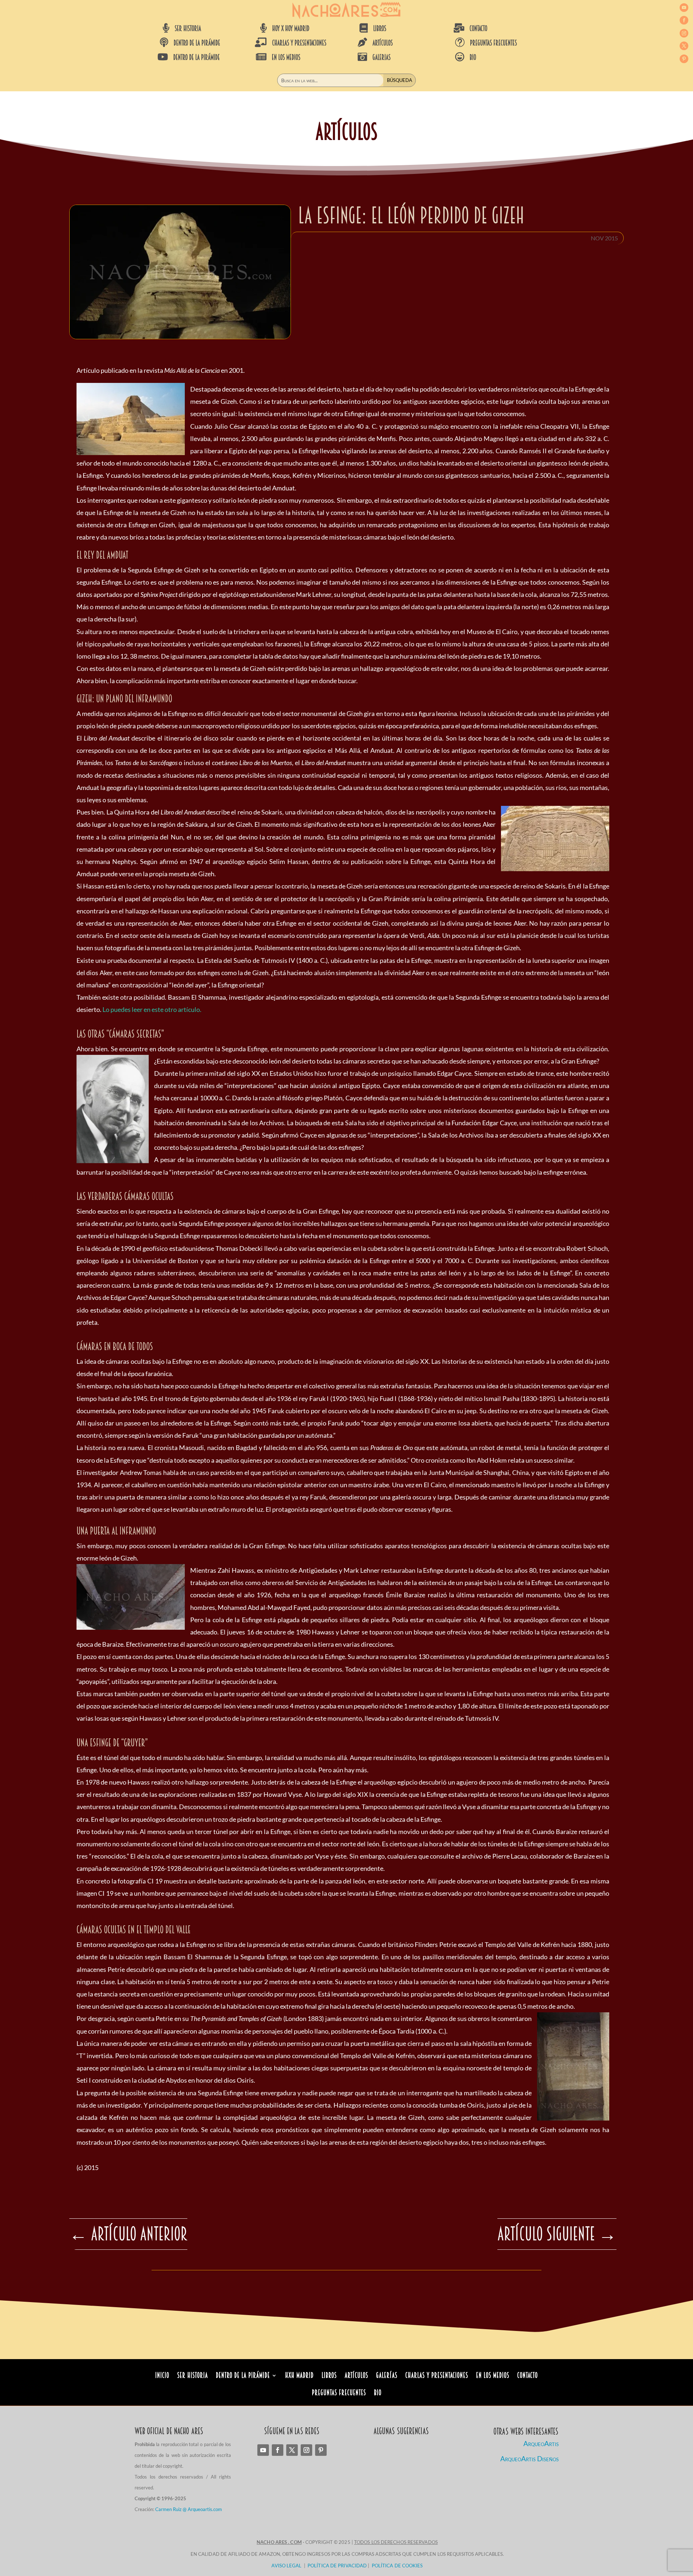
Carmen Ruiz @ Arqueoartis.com (189, 2509)
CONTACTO (478, 29)
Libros (329, 2376)
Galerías (387, 2376)
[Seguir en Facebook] (684, 20)
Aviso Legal (286, 2566)
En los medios (493, 2376)
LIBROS (380, 29)
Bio (378, 2394)
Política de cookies (397, 2566)
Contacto (528, 2376)
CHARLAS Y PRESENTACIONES (299, 43)
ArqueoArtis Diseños (529, 2459)
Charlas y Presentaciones (437, 2376)
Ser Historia (193, 2376)
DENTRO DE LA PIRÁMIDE (197, 43)
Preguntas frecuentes (493, 43)
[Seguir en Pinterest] (684, 59)
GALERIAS (382, 57)
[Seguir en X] (684, 46)
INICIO (162, 2376)
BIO (473, 57)
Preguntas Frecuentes (339, 2394)
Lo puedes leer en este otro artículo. (152, 1009)
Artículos (356, 2376)
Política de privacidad (337, 2566)
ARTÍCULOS (383, 43)
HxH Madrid (299, 2376)
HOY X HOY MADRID (291, 29)
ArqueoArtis (541, 2443)
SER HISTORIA (188, 29)
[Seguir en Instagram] (684, 33)
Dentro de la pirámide (243, 2376)
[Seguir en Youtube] (684, 8)
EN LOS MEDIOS (286, 57)
